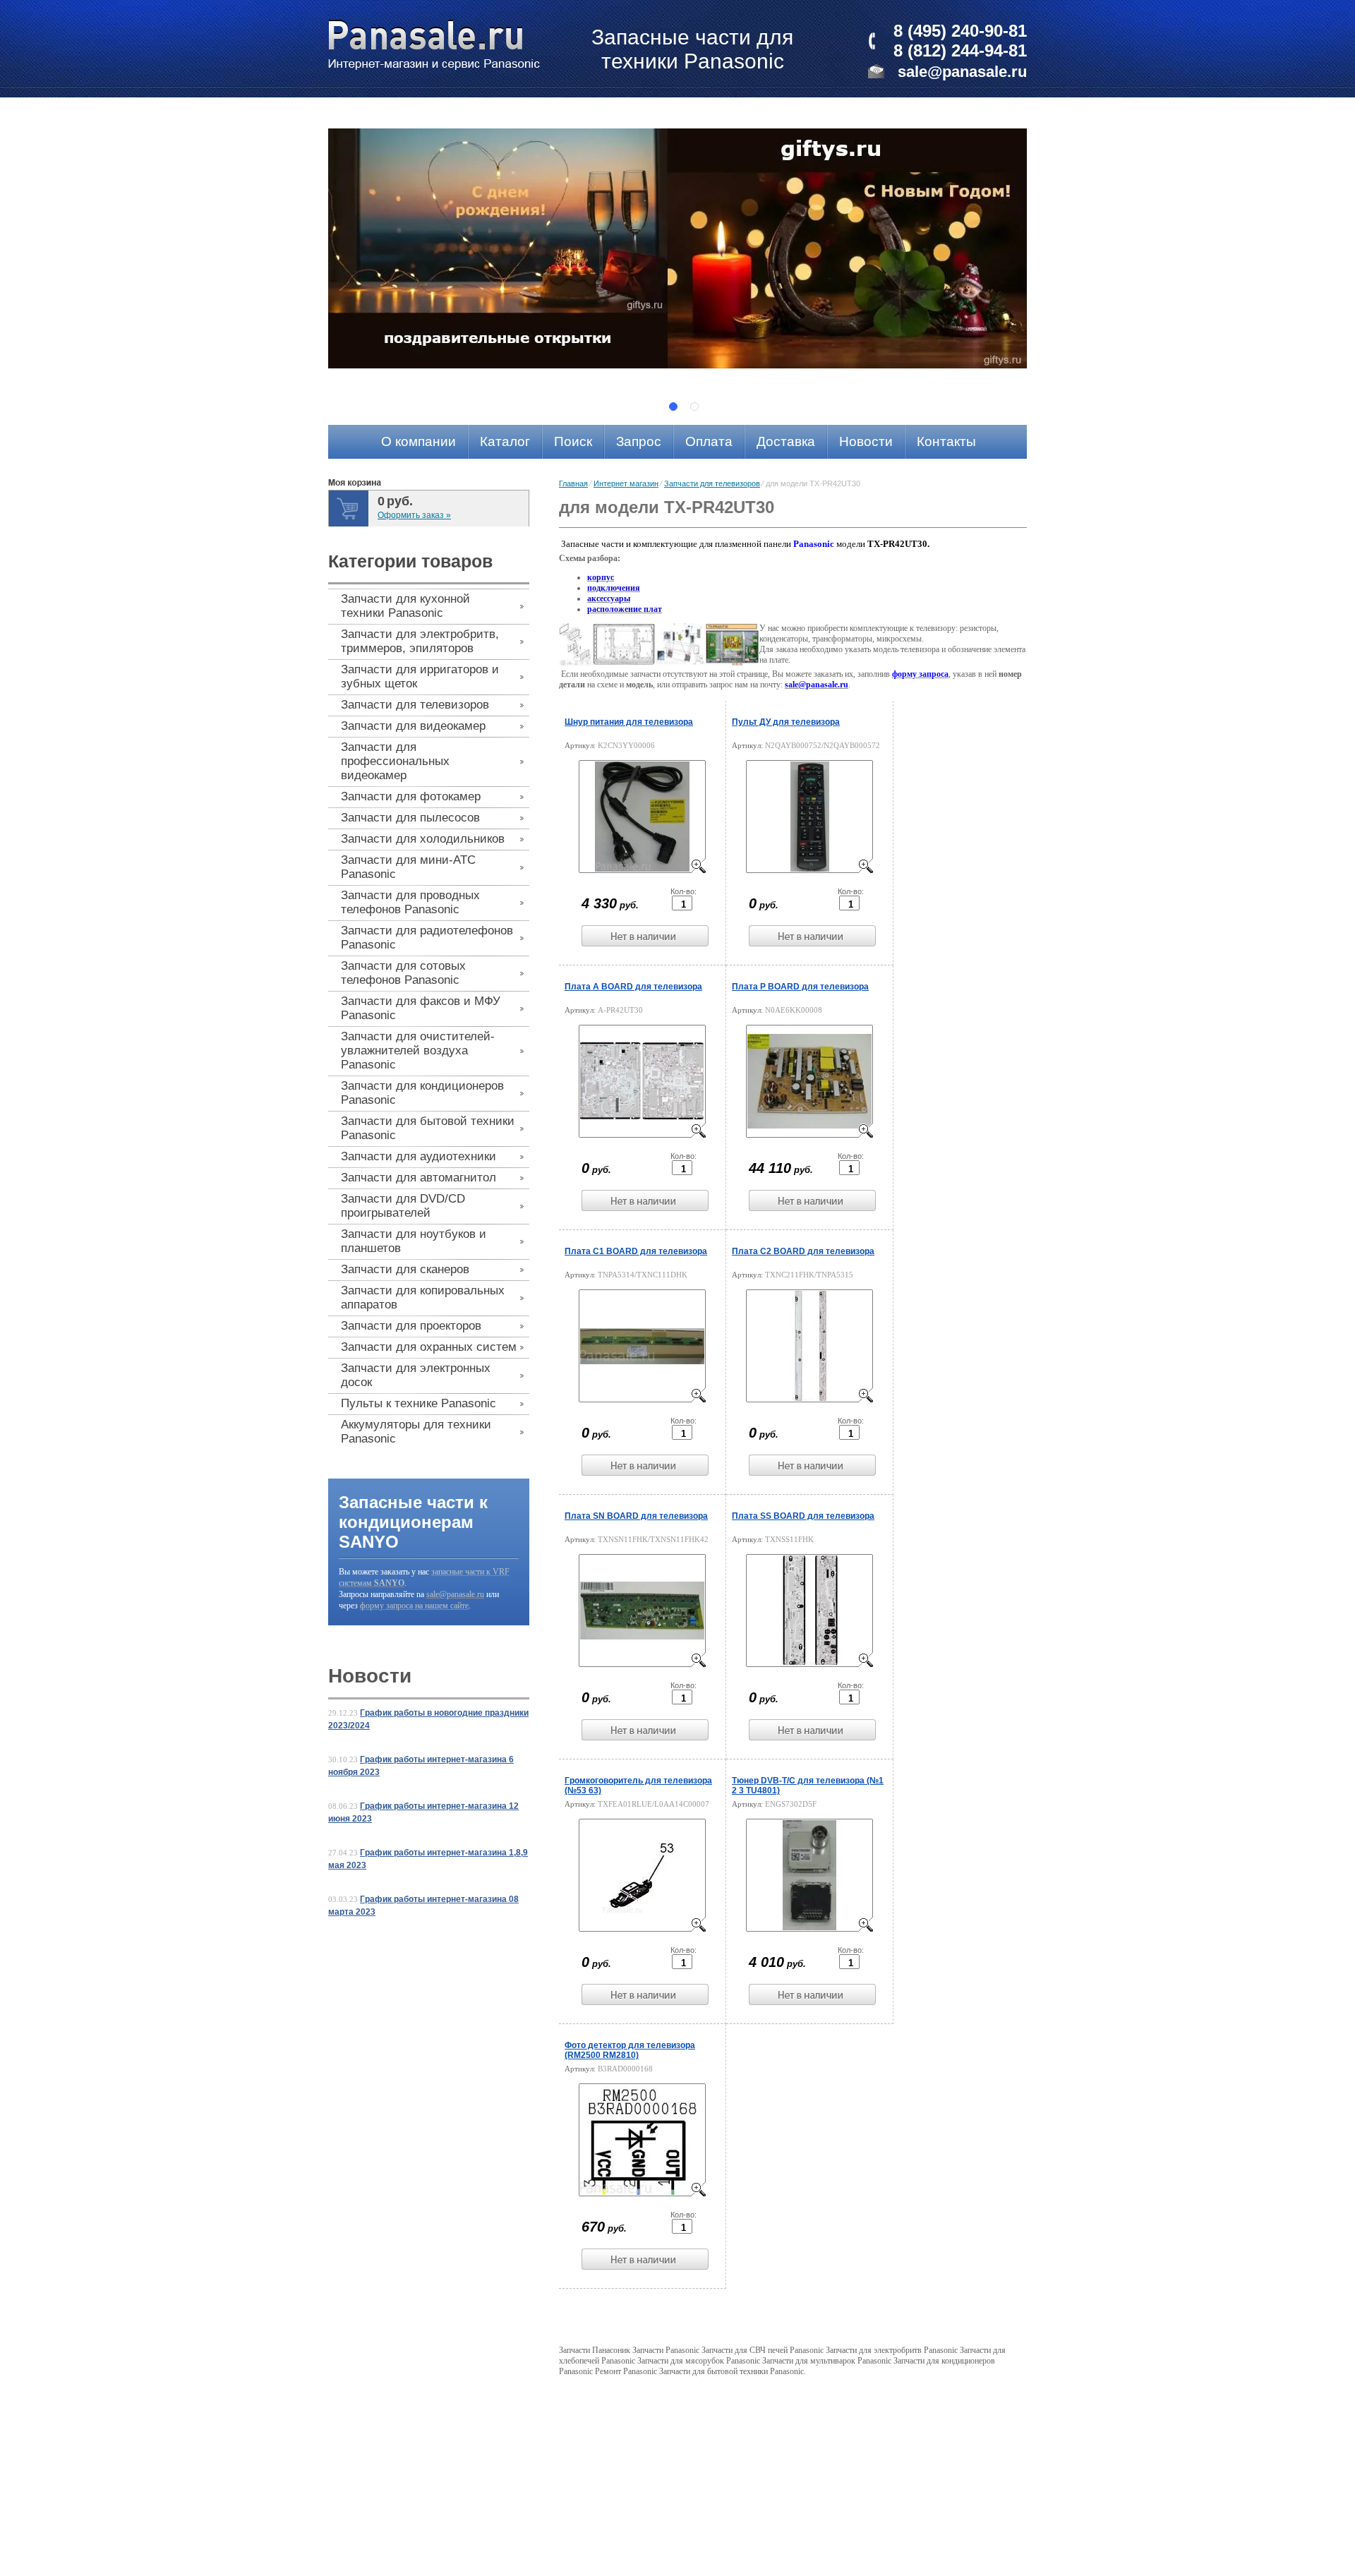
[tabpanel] (677, 248)
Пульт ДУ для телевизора (786, 722)
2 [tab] (694, 407)
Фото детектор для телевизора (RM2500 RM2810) (630, 2050)
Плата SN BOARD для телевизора (636, 1516)
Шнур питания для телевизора (629, 722)
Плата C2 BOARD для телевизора (803, 1251)
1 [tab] (673, 407)
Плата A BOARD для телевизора (633, 987)
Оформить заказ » (414, 515)
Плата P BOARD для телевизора (800, 987)
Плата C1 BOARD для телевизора (636, 1251)
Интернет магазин (626, 483)
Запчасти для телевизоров (712, 483)
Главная (573, 483)
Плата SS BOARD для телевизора (803, 1516)
